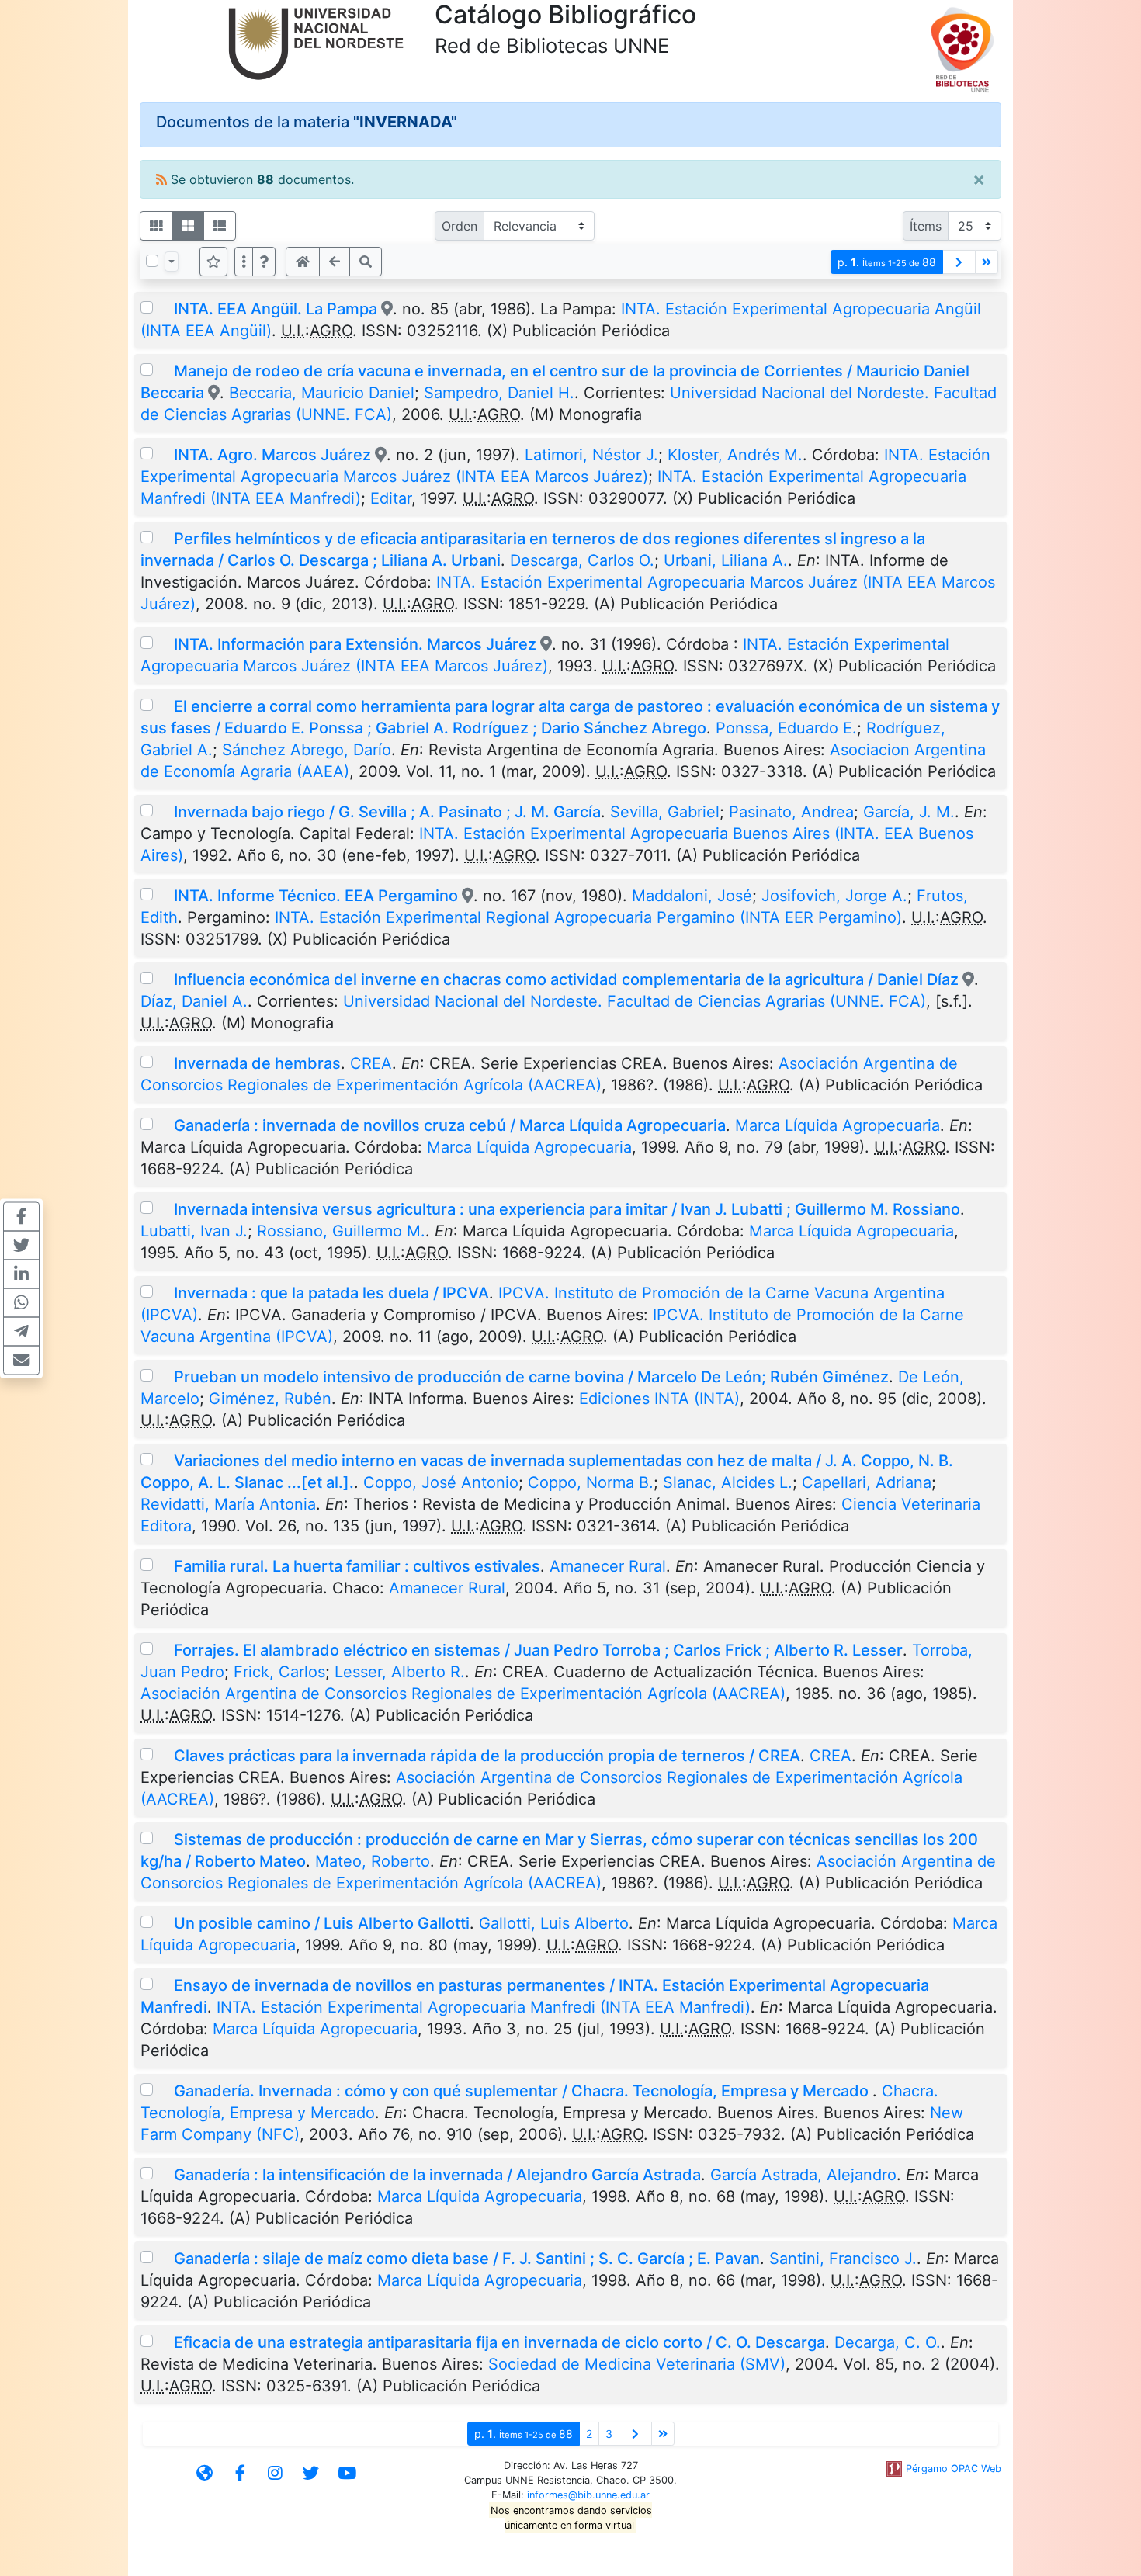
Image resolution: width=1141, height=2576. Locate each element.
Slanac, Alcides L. (728, 1482)
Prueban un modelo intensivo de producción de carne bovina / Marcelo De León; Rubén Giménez (531, 1377)
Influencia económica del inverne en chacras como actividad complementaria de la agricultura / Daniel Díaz (566, 979)
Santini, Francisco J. (843, 2259)
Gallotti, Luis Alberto (554, 1923)
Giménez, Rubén (270, 1399)
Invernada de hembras (257, 1063)
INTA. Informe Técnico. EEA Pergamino (316, 896)
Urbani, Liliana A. (726, 560)
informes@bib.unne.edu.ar (588, 2495)
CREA (371, 1063)
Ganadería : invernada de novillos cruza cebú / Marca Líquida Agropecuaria (450, 1125)
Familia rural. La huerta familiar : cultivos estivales (357, 1566)
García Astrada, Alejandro (803, 2175)
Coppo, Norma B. (591, 1482)
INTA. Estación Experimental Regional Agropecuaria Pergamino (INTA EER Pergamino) (588, 917)
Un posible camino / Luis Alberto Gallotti (322, 1923)
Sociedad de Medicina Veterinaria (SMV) (637, 2364)
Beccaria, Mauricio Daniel (322, 393)
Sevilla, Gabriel (665, 812)
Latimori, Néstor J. (591, 455)
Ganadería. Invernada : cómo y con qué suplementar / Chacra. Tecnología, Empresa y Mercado (523, 2091)
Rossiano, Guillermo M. (341, 1231)
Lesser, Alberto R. (400, 1672)
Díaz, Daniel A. (194, 1001)
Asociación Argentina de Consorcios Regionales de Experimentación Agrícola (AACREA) (463, 1694)
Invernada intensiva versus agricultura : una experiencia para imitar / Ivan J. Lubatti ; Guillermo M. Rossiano (567, 1209)
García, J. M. (909, 812)
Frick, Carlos (279, 1672)
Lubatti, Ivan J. (194, 1231)
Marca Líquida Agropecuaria (838, 1125)
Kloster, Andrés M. (735, 455)
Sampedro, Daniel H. (499, 393)
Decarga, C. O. (888, 2342)
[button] (264, 262)
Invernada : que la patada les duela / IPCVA (331, 1293)
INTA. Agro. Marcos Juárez (272, 455)
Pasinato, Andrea (791, 812)
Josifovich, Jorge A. (834, 896)
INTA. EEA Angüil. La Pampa (276, 309)
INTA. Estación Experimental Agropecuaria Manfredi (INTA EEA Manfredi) (484, 2007)
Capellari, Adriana (867, 1482)
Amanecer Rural (608, 1566)
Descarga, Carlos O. (582, 560)
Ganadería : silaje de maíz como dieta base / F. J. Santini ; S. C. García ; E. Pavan (467, 2259)
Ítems (926, 226)
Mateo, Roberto (373, 1861)
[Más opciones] (244, 262)
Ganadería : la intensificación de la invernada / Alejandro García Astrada (437, 2175)
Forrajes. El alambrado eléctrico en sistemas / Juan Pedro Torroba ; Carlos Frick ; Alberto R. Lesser (538, 1650)
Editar (391, 498)
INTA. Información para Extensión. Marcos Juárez (355, 644)
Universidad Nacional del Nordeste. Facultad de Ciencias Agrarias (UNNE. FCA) (635, 1001)
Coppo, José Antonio (441, 1482)
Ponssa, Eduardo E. (786, 728)
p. (887, 262)
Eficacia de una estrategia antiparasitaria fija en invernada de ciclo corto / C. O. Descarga (499, 2342)
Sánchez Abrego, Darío (307, 750)
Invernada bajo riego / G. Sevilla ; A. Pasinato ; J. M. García (387, 812)
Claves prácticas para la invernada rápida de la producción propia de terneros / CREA (487, 1756)
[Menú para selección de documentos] (172, 262)
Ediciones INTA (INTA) (659, 1399)
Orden (460, 226)
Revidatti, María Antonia (228, 1504)
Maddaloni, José (692, 896)
